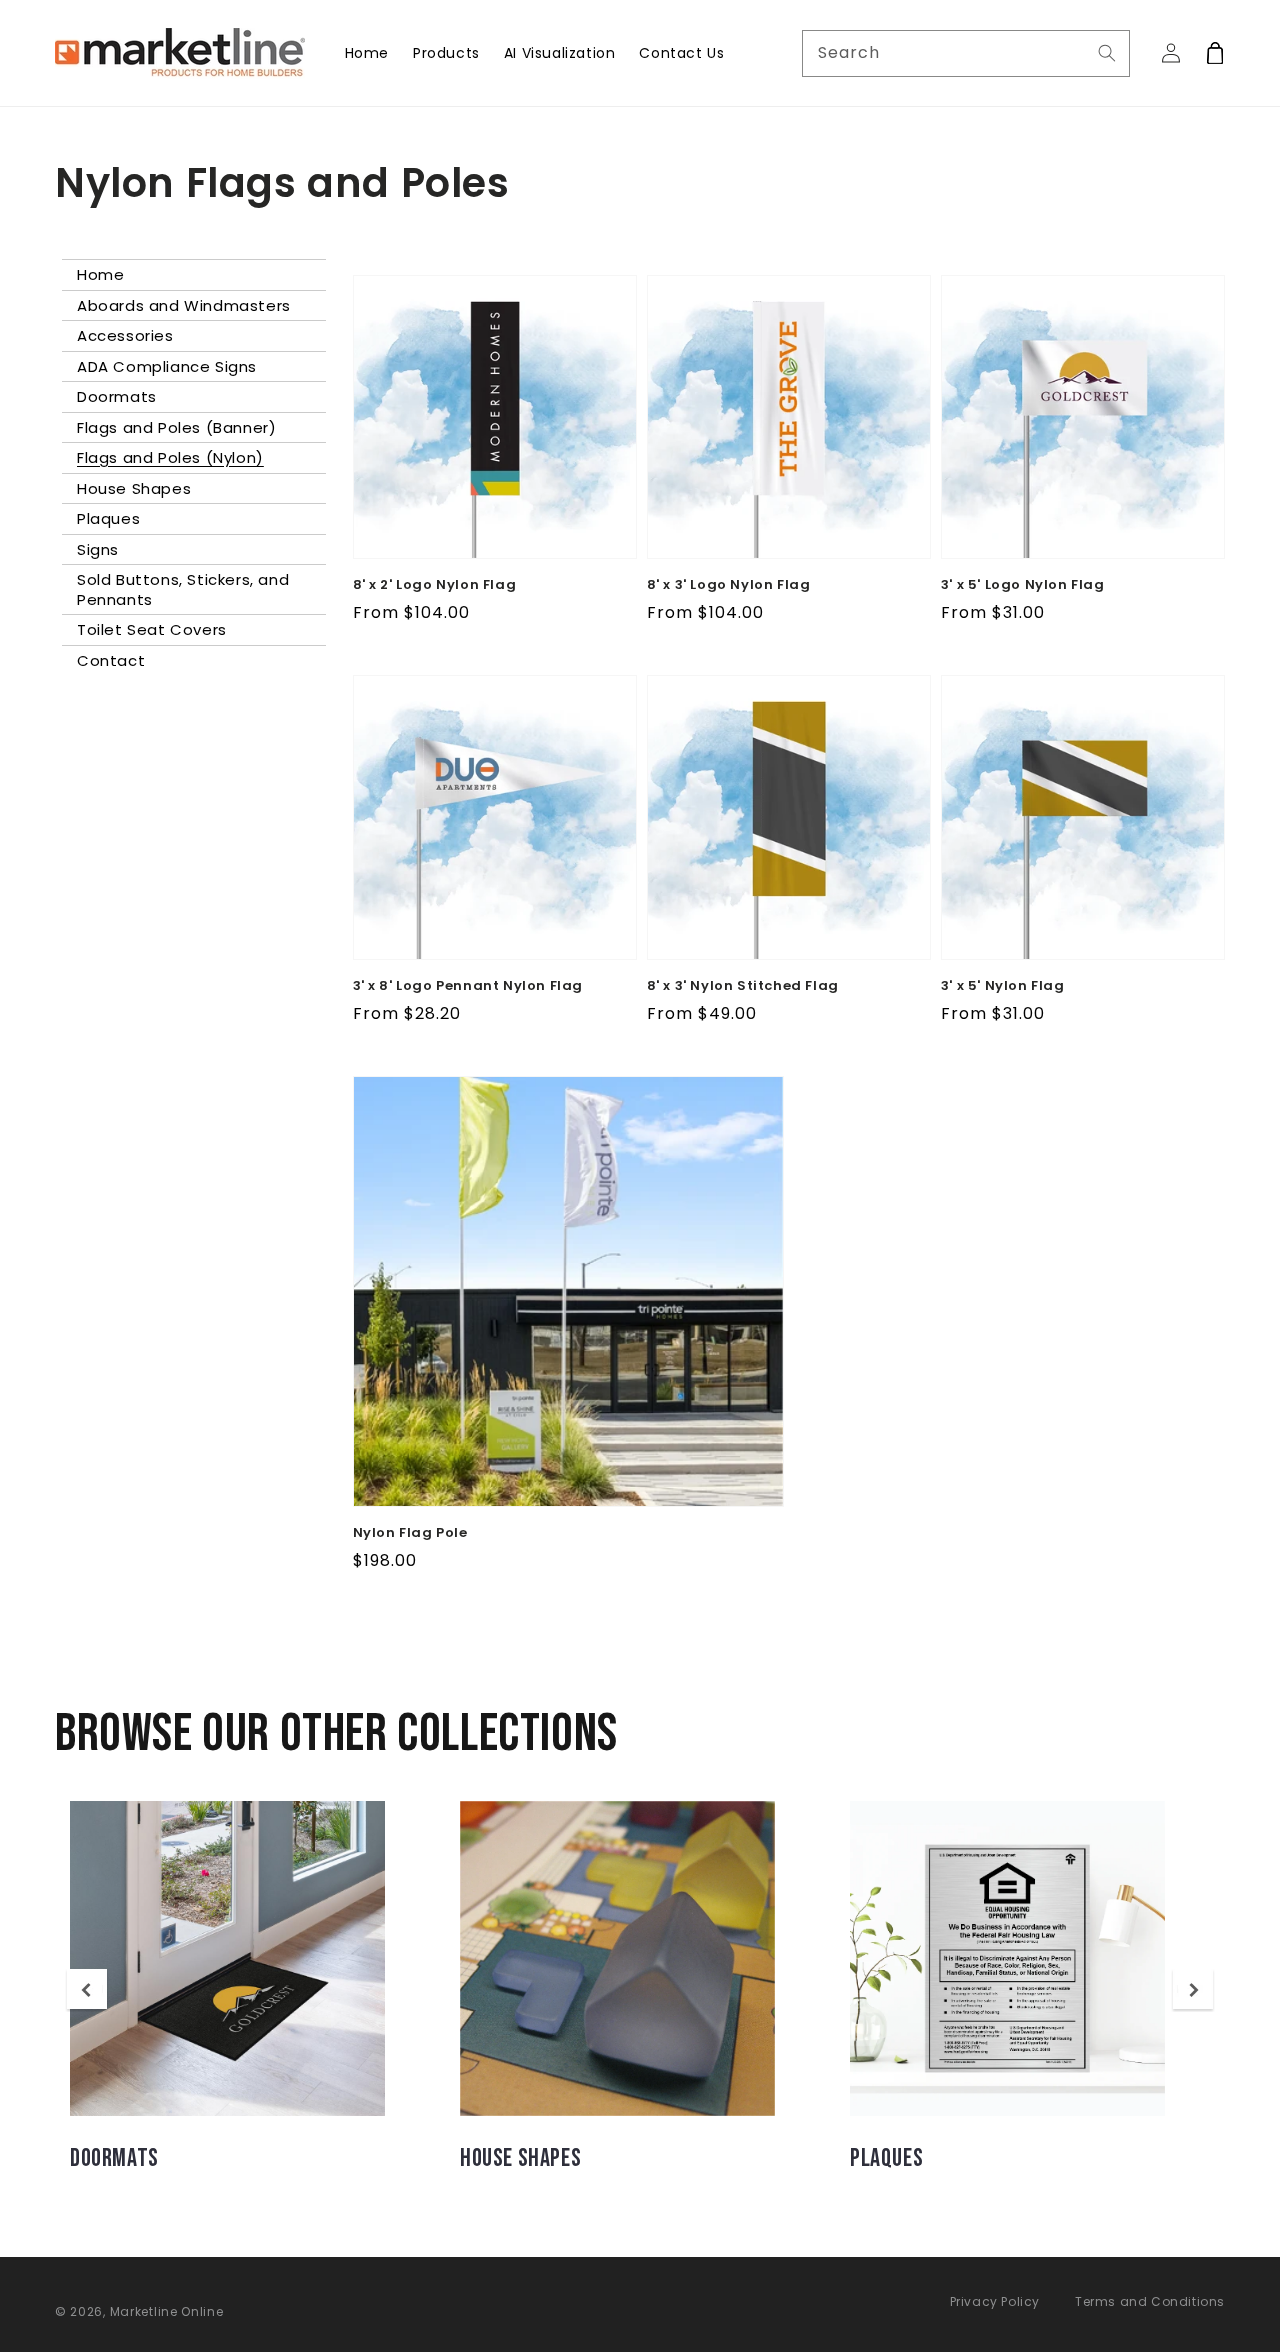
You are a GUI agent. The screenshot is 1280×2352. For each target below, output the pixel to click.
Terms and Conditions (1150, 2301)
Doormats (114, 2158)
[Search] (1107, 53)
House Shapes (520, 2158)
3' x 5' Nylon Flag (1003, 986)
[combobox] (966, 53)
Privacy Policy (995, 2301)
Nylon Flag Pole (410, 1533)
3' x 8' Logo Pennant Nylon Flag (468, 986)
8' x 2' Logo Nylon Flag (435, 585)
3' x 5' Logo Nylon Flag (1023, 585)
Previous (87, 1990)
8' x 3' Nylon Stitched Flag (743, 986)
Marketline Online (167, 2311)
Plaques (886, 2158)
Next (1193, 1990)
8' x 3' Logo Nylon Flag (729, 585)
